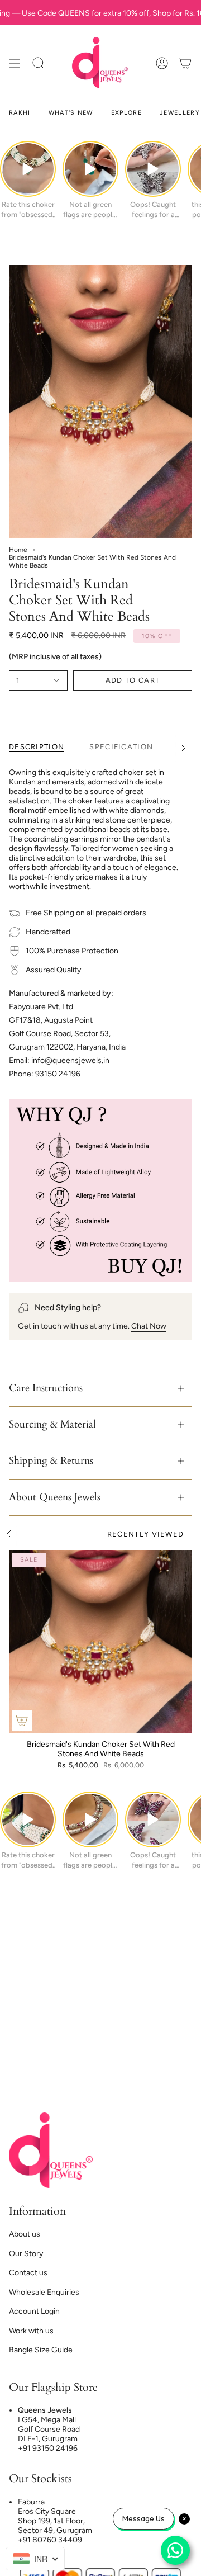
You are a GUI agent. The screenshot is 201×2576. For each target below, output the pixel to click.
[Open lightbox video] (28, 169)
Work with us (31, 2331)
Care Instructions (46, 1388)
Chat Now (149, 1326)
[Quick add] (22, 1721)
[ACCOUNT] (162, 63)
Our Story (26, 2254)
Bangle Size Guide (41, 2350)
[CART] (185, 63)
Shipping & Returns (51, 1461)
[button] (39, 63)
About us (25, 2234)
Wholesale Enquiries (44, 2292)
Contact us (28, 2273)
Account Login (34, 2311)
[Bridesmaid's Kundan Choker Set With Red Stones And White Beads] (100, 1642)
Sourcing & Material (52, 1424)
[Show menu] (15, 63)
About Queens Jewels (55, 1497)
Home (18, 550)
